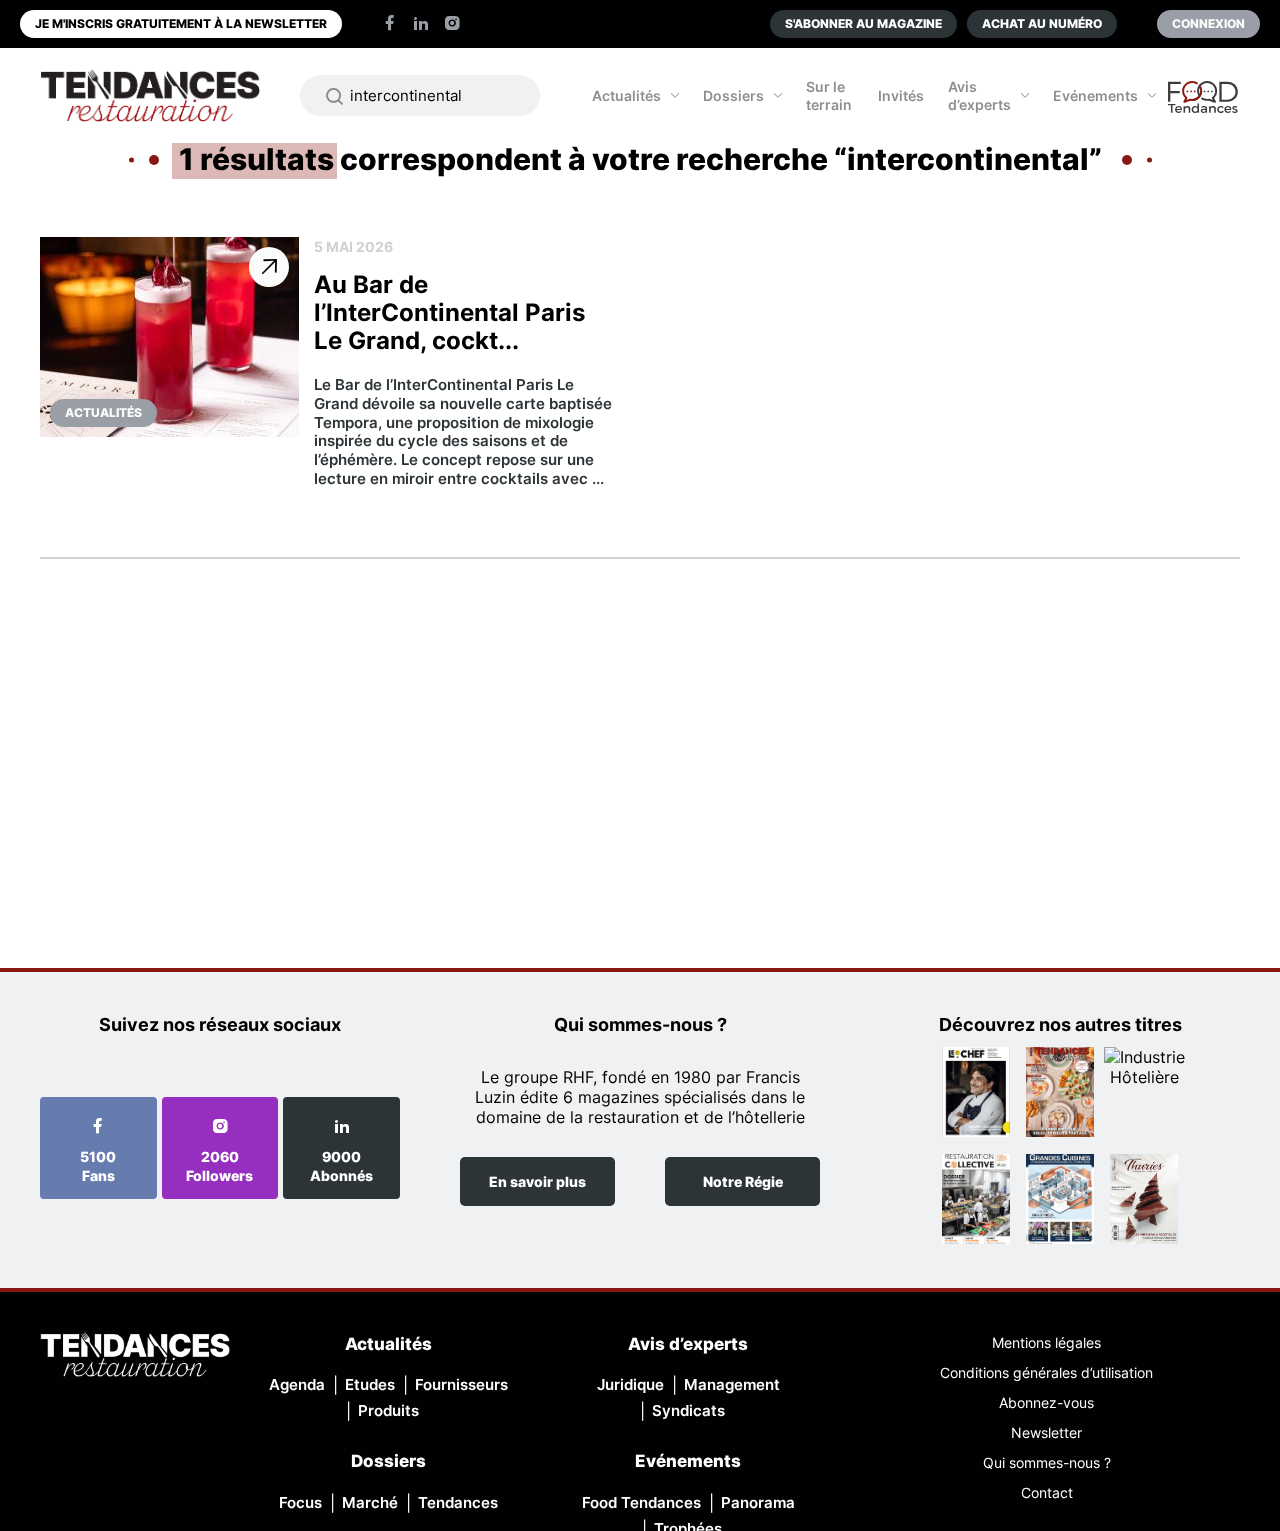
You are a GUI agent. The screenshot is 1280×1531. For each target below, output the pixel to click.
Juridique (630, 1384)
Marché (370, 1502)
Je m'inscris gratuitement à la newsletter (181, 23)
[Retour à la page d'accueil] (135, 1356)
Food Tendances (641, 1502)
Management (732, 1384)
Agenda (297, 1384)
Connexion (1208, 23)
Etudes (370, 1384)
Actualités (626, 95)
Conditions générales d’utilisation (1046, 1372)
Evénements (1095, 95)
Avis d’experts (979, 95)
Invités (901, 95)
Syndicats (688, 1410)
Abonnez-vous (1046, 1402)
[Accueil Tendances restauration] (150, 95)
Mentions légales (1046, 1342)
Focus (300, 1502)
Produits (388, 1410)
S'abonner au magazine (863, 23)
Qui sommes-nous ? (1047, 1462)
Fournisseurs (461, 1384)
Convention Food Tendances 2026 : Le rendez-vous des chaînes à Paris (1204, 106)
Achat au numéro (1042, 23)
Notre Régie (743, 1181)
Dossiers (733, 95)
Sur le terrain (829, 95)
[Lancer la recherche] (335, 96)
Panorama (758, 1502)
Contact (1047, 1492)
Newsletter (1046, 1432)
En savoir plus (537, 1181)
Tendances (458, 1502)
